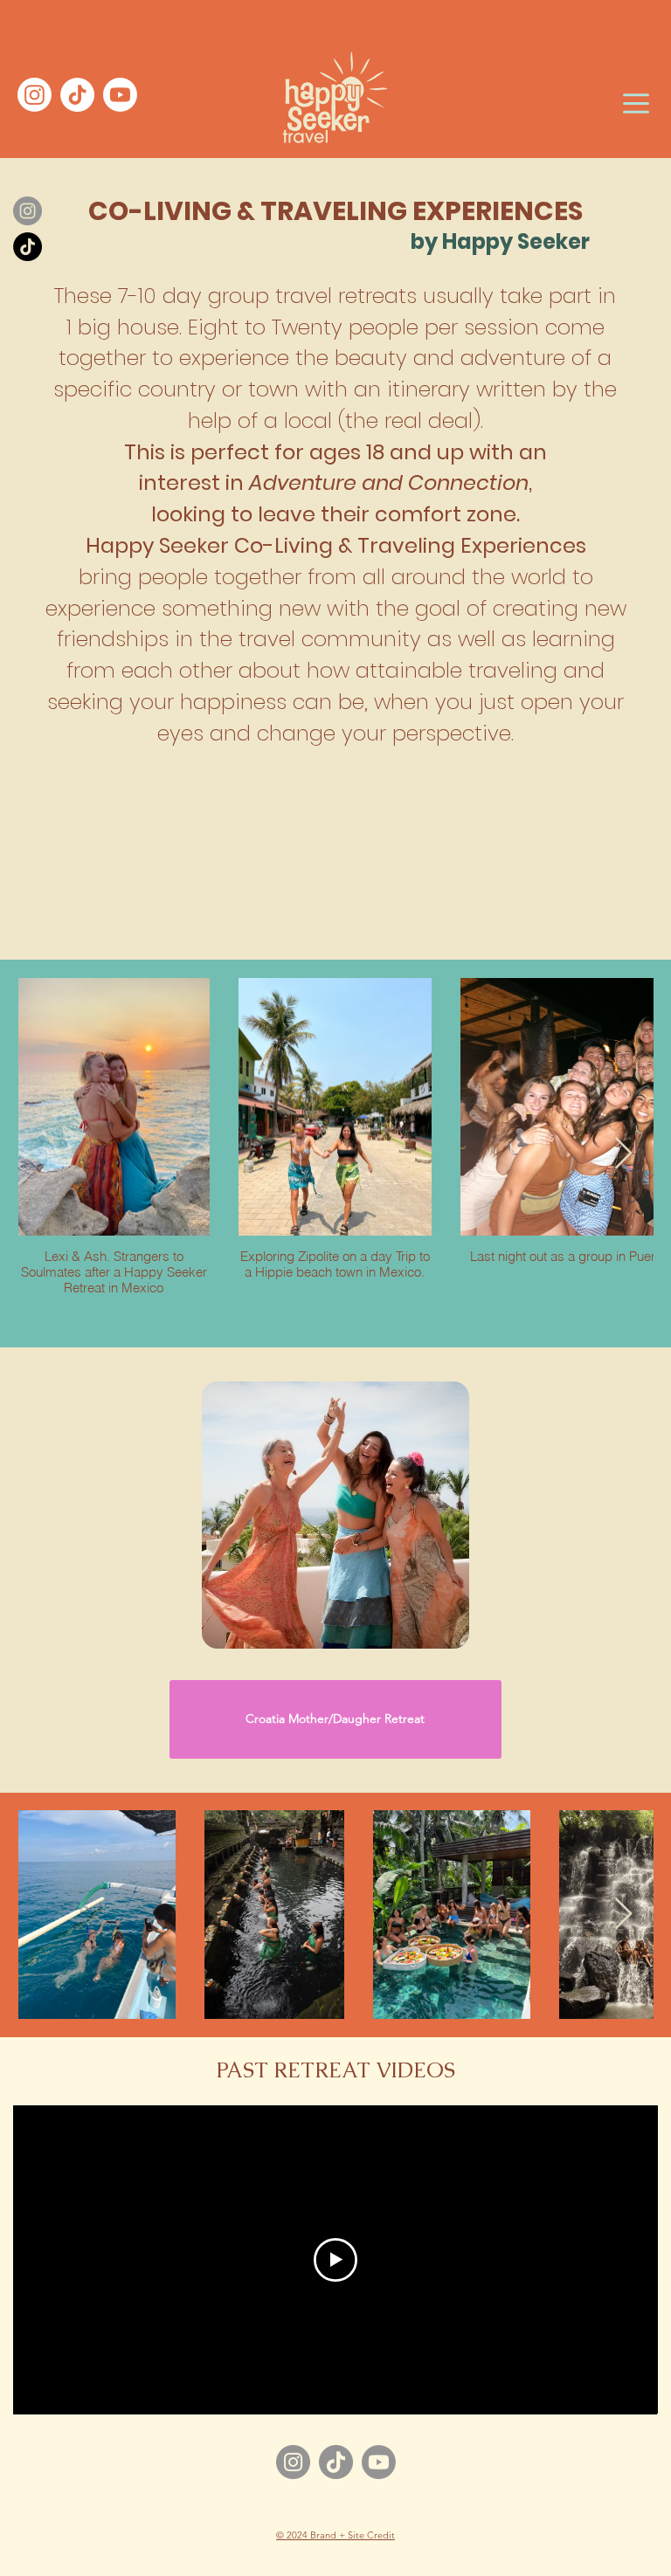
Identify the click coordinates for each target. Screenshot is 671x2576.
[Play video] (335, 2260)
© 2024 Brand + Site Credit (335, 2535)
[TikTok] (336, 2462)
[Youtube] (379, 2462)
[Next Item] (623, 1154)
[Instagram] (293, 2462)
